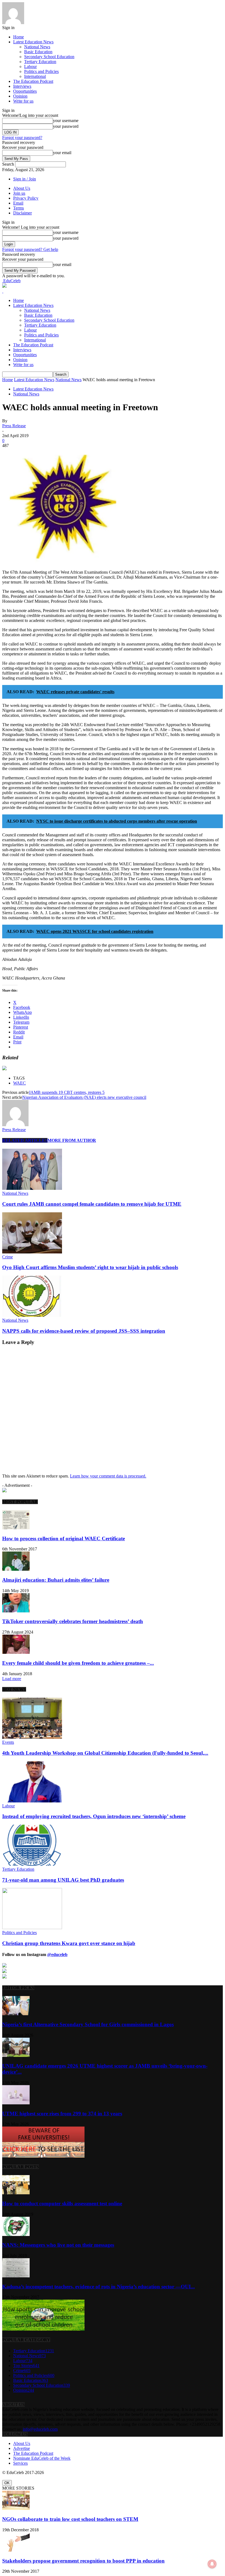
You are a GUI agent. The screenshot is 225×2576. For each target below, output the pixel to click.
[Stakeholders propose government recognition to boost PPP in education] (16, 2550)
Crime (8, 1257)
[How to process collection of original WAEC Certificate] (16, 1528)
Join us (19, 193)
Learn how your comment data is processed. (108, 1476)
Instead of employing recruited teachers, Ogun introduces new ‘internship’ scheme (94, 1816)
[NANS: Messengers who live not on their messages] (16, 2234)
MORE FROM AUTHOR (72, 1140)
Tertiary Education (40, 62)
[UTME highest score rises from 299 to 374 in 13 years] (16, 2103)
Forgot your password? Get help (30, 249)
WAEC (19, 1083)
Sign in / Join (25, 179)
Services (20, 2463)
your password (66, 126)
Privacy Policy (26, 198)
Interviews (22, 86)
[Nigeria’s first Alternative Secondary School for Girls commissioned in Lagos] (16, 2014)
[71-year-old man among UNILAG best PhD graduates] (32, 1864)
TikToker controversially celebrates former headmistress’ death (73, 1621)
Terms (19, 208)
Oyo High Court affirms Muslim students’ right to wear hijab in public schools (90, 1267)
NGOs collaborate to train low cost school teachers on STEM (70, 2519)
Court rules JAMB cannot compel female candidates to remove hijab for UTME (92, 1204)
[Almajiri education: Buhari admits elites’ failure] (16, 1569)
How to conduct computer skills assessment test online (62, 2203)
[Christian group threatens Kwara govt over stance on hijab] (32, 1928)
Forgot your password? (22, 138)
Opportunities (25, 91)
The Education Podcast (33, 81)
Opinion (20, 96)
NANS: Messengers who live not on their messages (58, 2245)
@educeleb (57, 1954)
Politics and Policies (41, 71)
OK (7, 2483)
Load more (12, 1679)
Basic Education (38, 52)
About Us (22, 188)
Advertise (22, 2448)
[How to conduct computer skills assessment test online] (16, 2193)
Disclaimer (22, 213)
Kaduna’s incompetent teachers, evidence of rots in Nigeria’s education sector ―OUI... (99, 2287)
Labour (30, 66)
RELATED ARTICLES (25, 1140)
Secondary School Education (49, 57)
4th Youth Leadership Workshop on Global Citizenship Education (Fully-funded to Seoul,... (105, 1753)
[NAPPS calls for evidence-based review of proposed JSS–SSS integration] (32, 1315)
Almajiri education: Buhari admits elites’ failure (56, 1580)
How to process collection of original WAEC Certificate (64, 1538)
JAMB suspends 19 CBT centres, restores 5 (67, 1092)
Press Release (14, 426)
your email (62, 153)
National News (37, 47)
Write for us (23, 101)
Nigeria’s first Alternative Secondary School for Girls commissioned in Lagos (88, 2024)
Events (8, 1742)
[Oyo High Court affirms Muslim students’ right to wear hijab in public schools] (32, 1252)
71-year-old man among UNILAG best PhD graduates (63, 1880)
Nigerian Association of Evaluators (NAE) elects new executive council (84, 1097)
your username (66, 121)
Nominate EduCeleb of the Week (42, 2458)
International (35, 76)
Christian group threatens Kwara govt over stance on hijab (69, 1943)
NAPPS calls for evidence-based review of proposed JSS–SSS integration (84, 1331)
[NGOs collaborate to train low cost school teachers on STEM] (16, 2508)
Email (18, 203)
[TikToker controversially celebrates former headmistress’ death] (16, 1611)
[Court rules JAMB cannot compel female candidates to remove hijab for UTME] (32, 1188)
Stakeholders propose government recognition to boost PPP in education (83, 2561)
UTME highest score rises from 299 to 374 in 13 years (62, 2114)
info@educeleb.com (40, 2429)
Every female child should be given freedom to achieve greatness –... (78, 1663)
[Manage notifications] (212, 2564)
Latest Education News (33, 42)
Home (19, 37)
